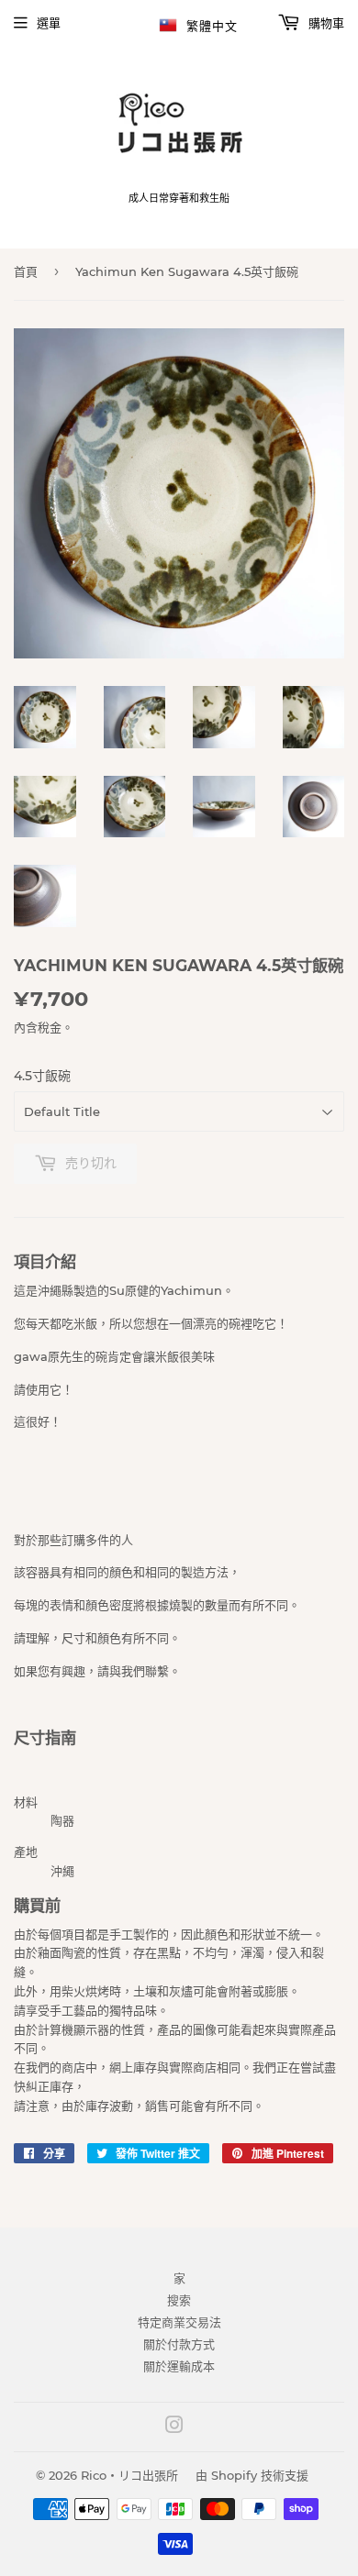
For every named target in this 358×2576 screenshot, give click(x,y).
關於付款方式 (179, 2344)
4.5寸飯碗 (42, 1076)
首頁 (26, 271)
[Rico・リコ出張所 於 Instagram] (174, 2427)
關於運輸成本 (179, 2366)
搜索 (179, 2300)
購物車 (324, 23)
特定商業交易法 (179, 2322)
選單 (49, 23)
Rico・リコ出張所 (129, 2475)
